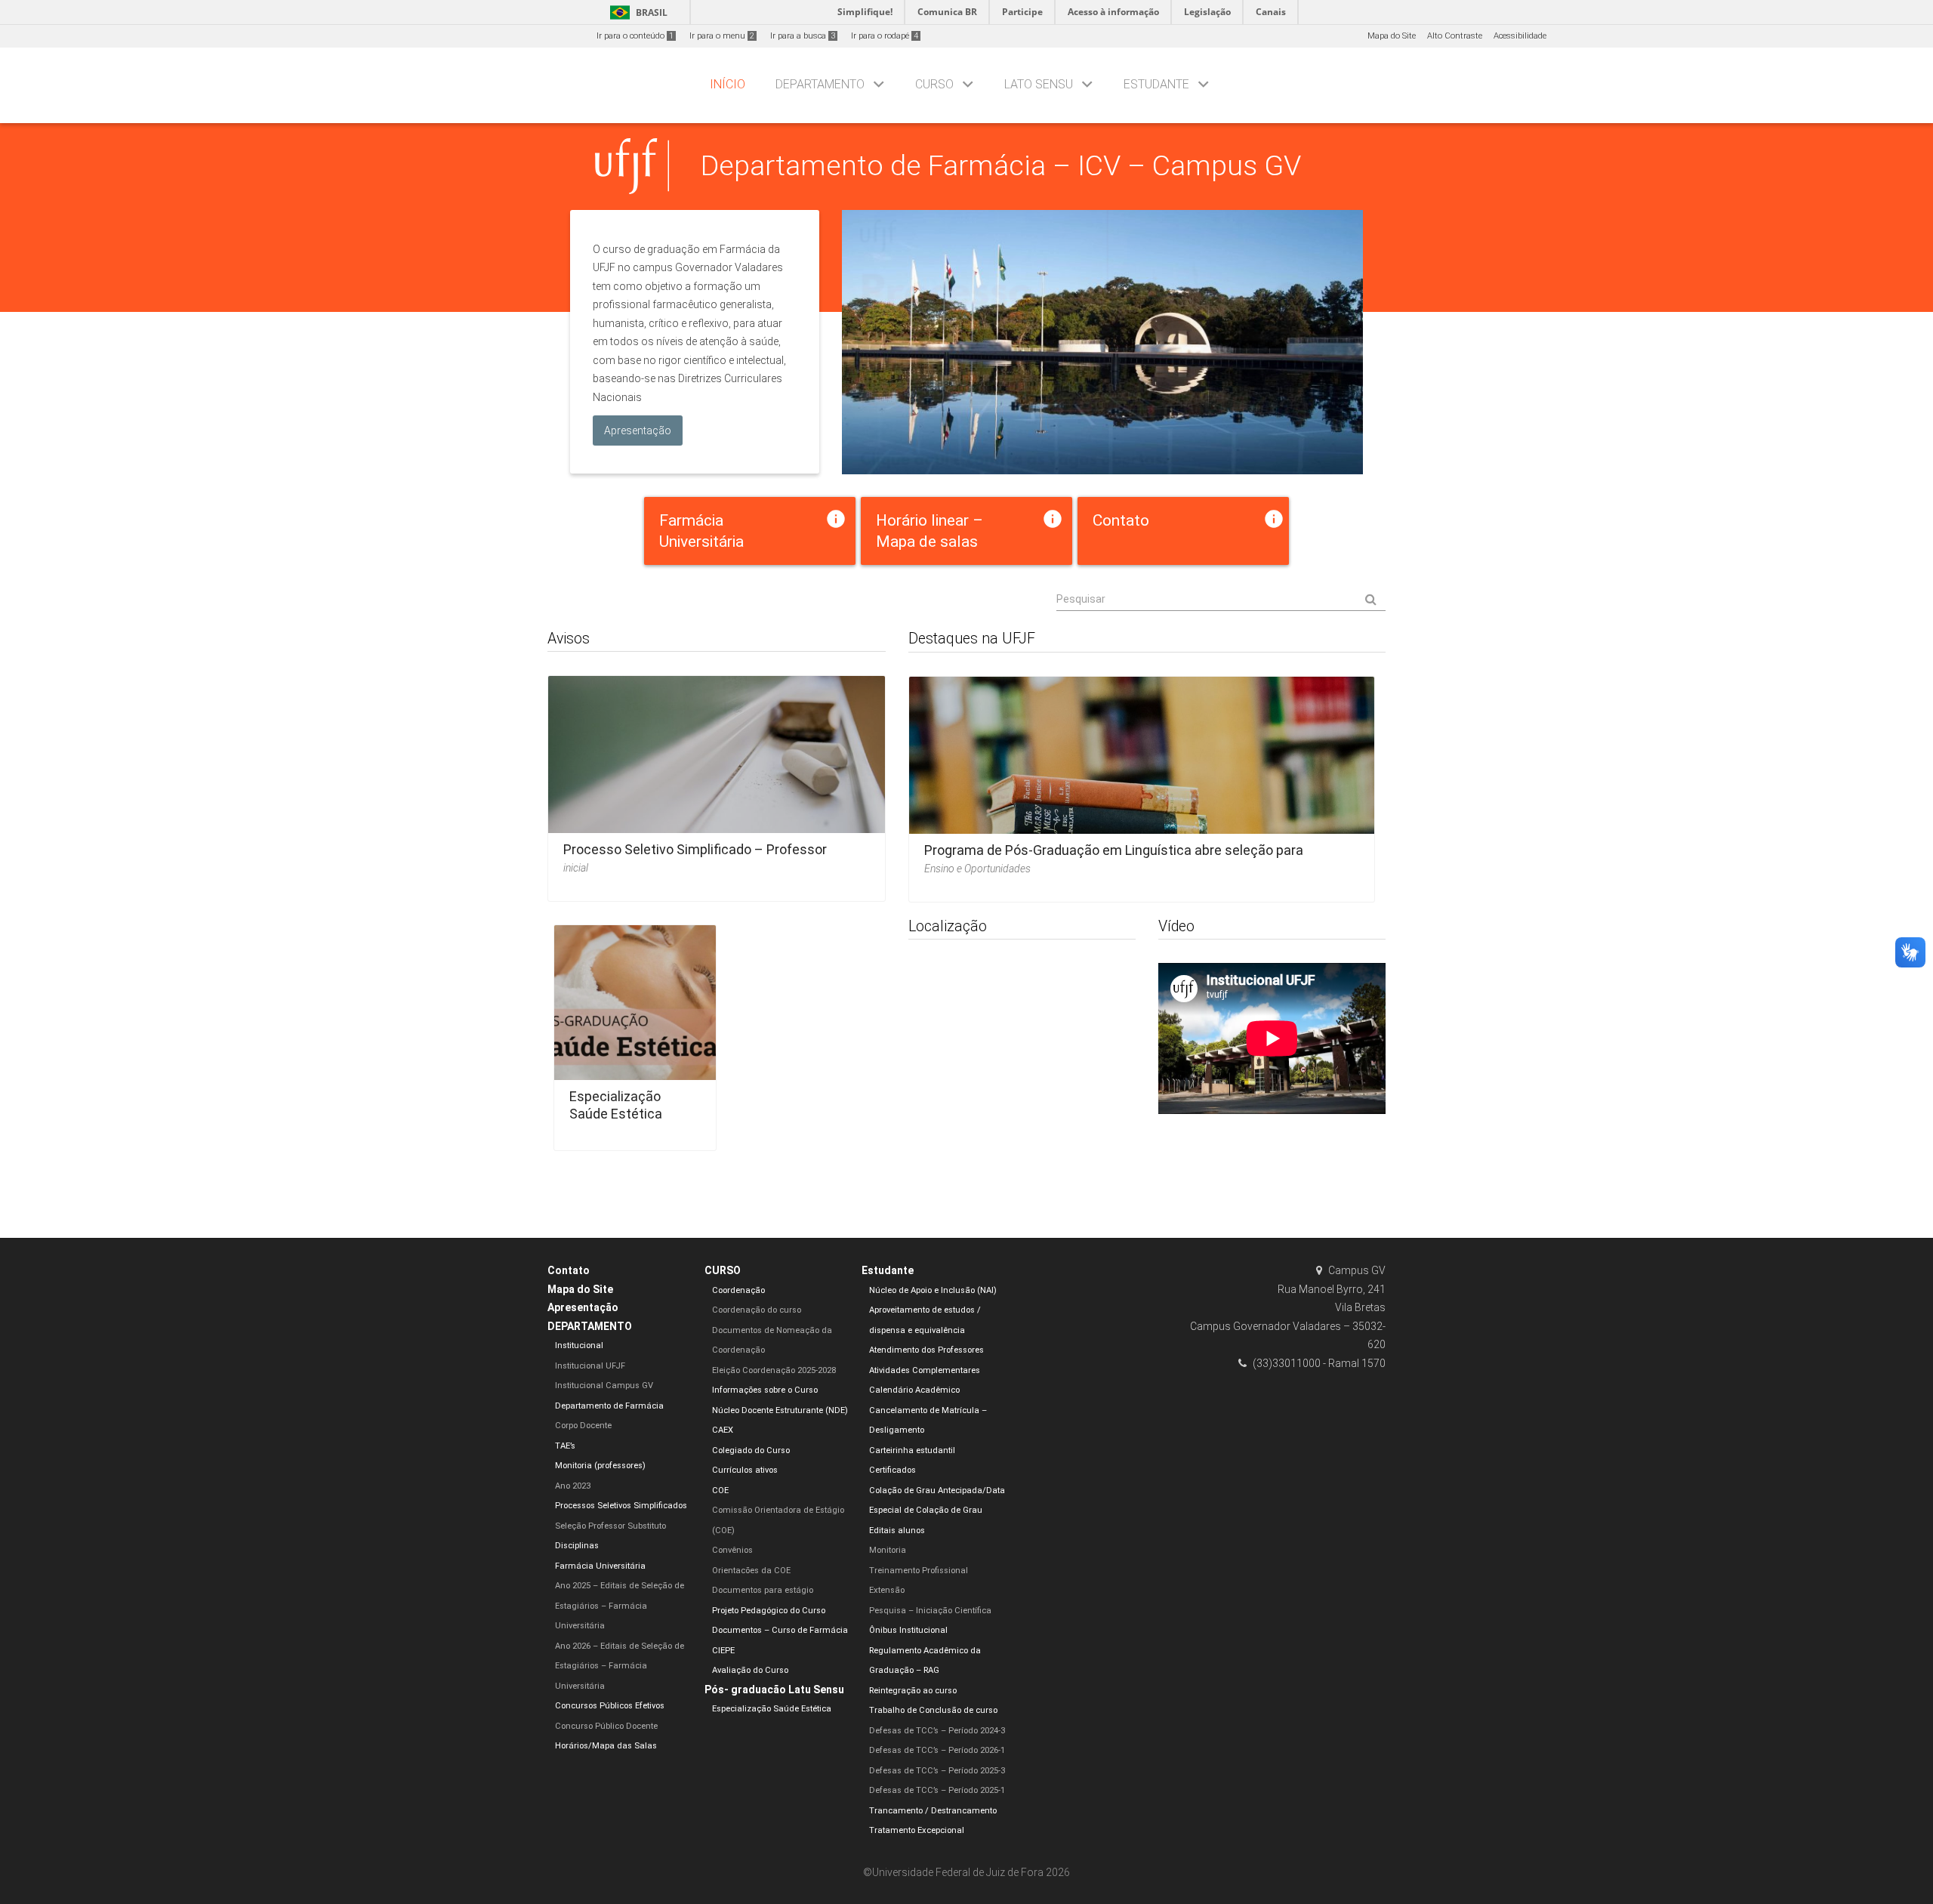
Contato (569, 1270)
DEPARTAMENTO (820, 84)
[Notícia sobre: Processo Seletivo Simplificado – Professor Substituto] (717, 784)
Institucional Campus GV (604, 1386)
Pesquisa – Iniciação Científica (930, 1611)
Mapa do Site (1392, 36)
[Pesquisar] (1221, 600)
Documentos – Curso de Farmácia (780, 1630)
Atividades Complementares (925, 1370)
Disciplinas (577, 1546)
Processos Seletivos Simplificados (621, 1506)
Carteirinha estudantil (912, 1450)
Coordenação (738, 1290)
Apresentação (583, 1307)
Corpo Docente (583, 1426)
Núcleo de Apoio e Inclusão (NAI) (933, 1290)
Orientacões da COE (751, 1571)
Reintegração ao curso (913, 1691)
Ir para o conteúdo (635, 36)
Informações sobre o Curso (765, 1390)
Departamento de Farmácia (609, 1406)
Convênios (732, 1550)
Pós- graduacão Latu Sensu (774, 1690)
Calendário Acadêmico (914, 1390)
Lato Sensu (1039, 84)
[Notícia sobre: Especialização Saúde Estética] (635, 1033)
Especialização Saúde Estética (616, 1105)
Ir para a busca (803, 36)
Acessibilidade (1520, 36)
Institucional (579, 1345)
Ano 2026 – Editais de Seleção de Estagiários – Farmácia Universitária (620, 1666)
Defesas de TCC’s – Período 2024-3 (937, 1731)
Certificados (893, 1470)
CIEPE (723, 1651)
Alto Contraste (1455, 36)
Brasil (636, 12)
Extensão (887, 1590)
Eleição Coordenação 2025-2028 (774, 1370)
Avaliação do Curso (750, 1670)
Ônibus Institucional (908, 1630)
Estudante (1156, 84)
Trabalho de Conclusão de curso (933, 1710)
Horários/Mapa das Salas (606, 1746)
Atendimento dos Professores (926, 1350)
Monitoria (888, 1550)
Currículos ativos (745, 1470)
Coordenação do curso (757, 1310)
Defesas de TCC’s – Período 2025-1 (937, 1790)
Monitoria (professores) (600, 1466)
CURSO (934, 84)
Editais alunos (897, 1531)
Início (728, 84)
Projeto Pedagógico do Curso (769, 1611)
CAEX (723, 1430)
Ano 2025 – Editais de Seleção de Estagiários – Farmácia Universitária (620, 1606)
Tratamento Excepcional (917, 1830)
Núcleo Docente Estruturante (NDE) (780, 1410)
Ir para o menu (722, 36)
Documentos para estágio (763, 1590)
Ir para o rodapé (885, 36)
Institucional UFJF (590, 1366)
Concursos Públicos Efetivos (610, 1706)
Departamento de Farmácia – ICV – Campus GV (1001, 165)
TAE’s (565, 1446)
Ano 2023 (573, 1486)
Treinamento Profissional (919, 1571)
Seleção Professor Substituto (610, 1526)
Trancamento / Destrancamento (933, 1811)
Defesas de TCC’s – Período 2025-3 (937, 1771)
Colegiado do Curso (751, 1450)
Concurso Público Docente (606, 1726)
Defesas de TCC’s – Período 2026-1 (937, 1750)
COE (720, 1490)
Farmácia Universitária (600, 1566)
